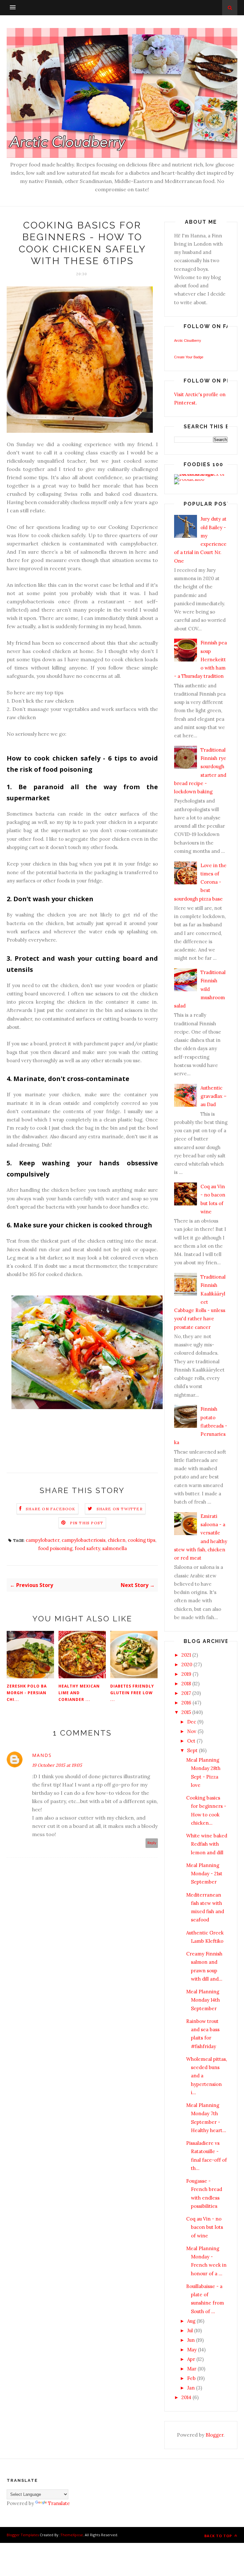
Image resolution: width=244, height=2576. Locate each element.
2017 (186, 1693)
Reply (152, 1843)
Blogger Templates (23, 2535)
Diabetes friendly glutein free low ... (132, 1693)
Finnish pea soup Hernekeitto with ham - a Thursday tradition (200, 659)
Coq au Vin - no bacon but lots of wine (205, 2227)
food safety (87, 1548)
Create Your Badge (189, 357)
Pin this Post (87, 1523)
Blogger (214, 2435)
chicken (117, 1540)
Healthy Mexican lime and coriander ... (79, 1693)
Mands (42, 1755)
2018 (186, 1684)
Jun (191, 2340)
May (192, 2350)
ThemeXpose (72, 2535)
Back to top (219, 2536)
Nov (192, 1731)
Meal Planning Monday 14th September (203, 2000)
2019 (186, 1674)
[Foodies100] (189, 479)
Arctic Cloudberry (188, 340)
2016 (186, 1703)
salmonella (115, 1548)
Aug (191, 2321)
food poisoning (55, 1548)
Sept (192, 1750)
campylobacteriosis (84, 1540)
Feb (191, 2378)
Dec (192, 1722)
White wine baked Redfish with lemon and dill (207, 1844)
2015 (186, 1712)
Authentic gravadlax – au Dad (213, 1096)
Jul (190, 2330)
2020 (187, 1664)
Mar (192, 2369)
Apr (191, 2359)
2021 (186, 1655)
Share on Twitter (120, 1509)
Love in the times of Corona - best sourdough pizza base (200, 882)
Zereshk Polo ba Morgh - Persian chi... (27, 1693)
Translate (59, 2503)
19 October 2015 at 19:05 (57, 1765)
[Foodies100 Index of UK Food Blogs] (200, 474)
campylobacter (43, 1540)
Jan (191, 2388)
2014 (186, 2397)
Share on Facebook (51, 1509)
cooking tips (142, 1540)
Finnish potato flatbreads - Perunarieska (201, 1426)
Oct (191, 1741)
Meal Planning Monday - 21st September (204, 1874)
